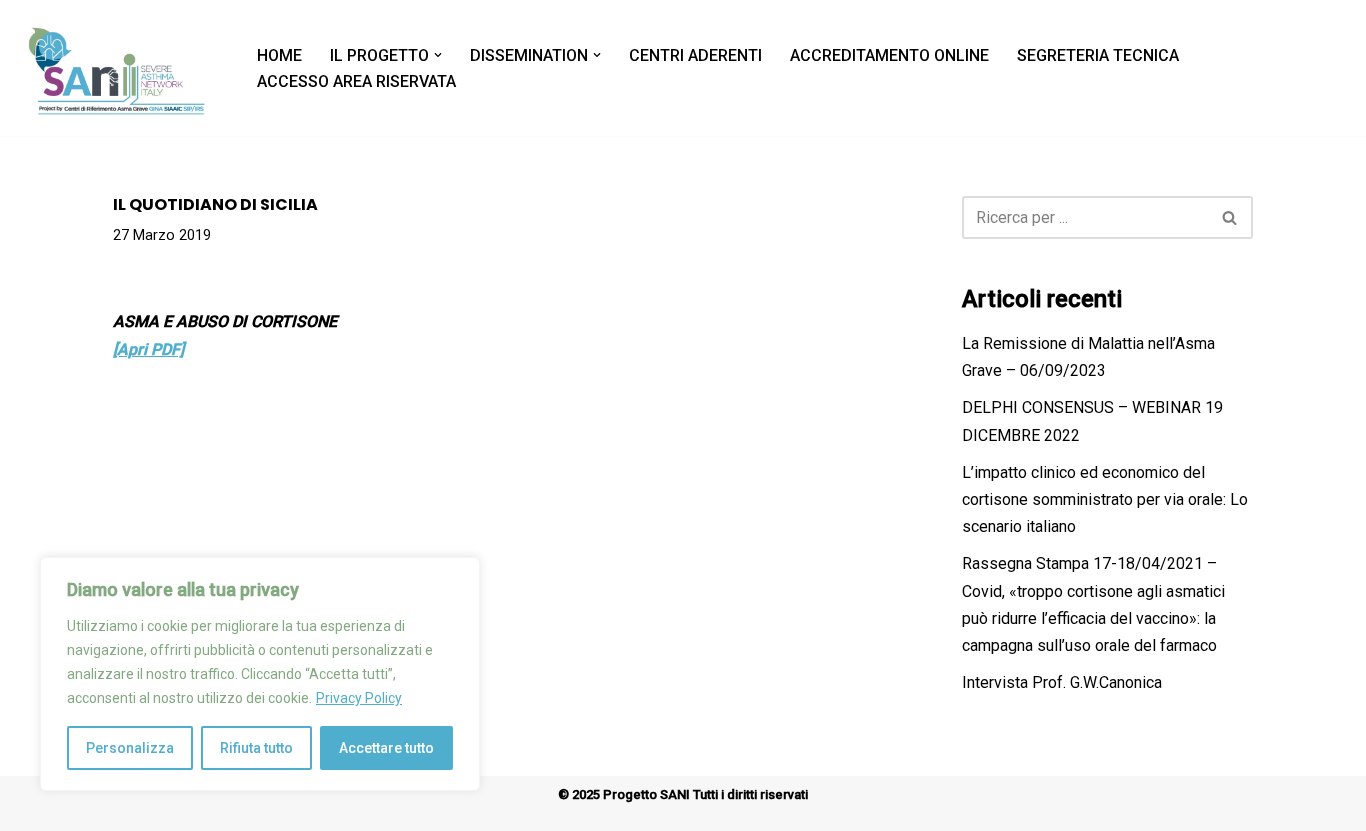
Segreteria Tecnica (1098, 55)
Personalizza (130, 748)
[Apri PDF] (148, 349)
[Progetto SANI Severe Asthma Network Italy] (119, 68)
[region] (260, 674)
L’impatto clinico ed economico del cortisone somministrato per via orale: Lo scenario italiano (1105, 499)
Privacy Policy (359, 698)
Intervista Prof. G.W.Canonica (1062, 682)
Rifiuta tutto (256, 748)
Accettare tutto (386, 748)
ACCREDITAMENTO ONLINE (889, 55)
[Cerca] (1230, 217)
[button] (438, 55)
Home (279, 55)
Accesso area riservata (356, 81)
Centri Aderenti (695, 55)
